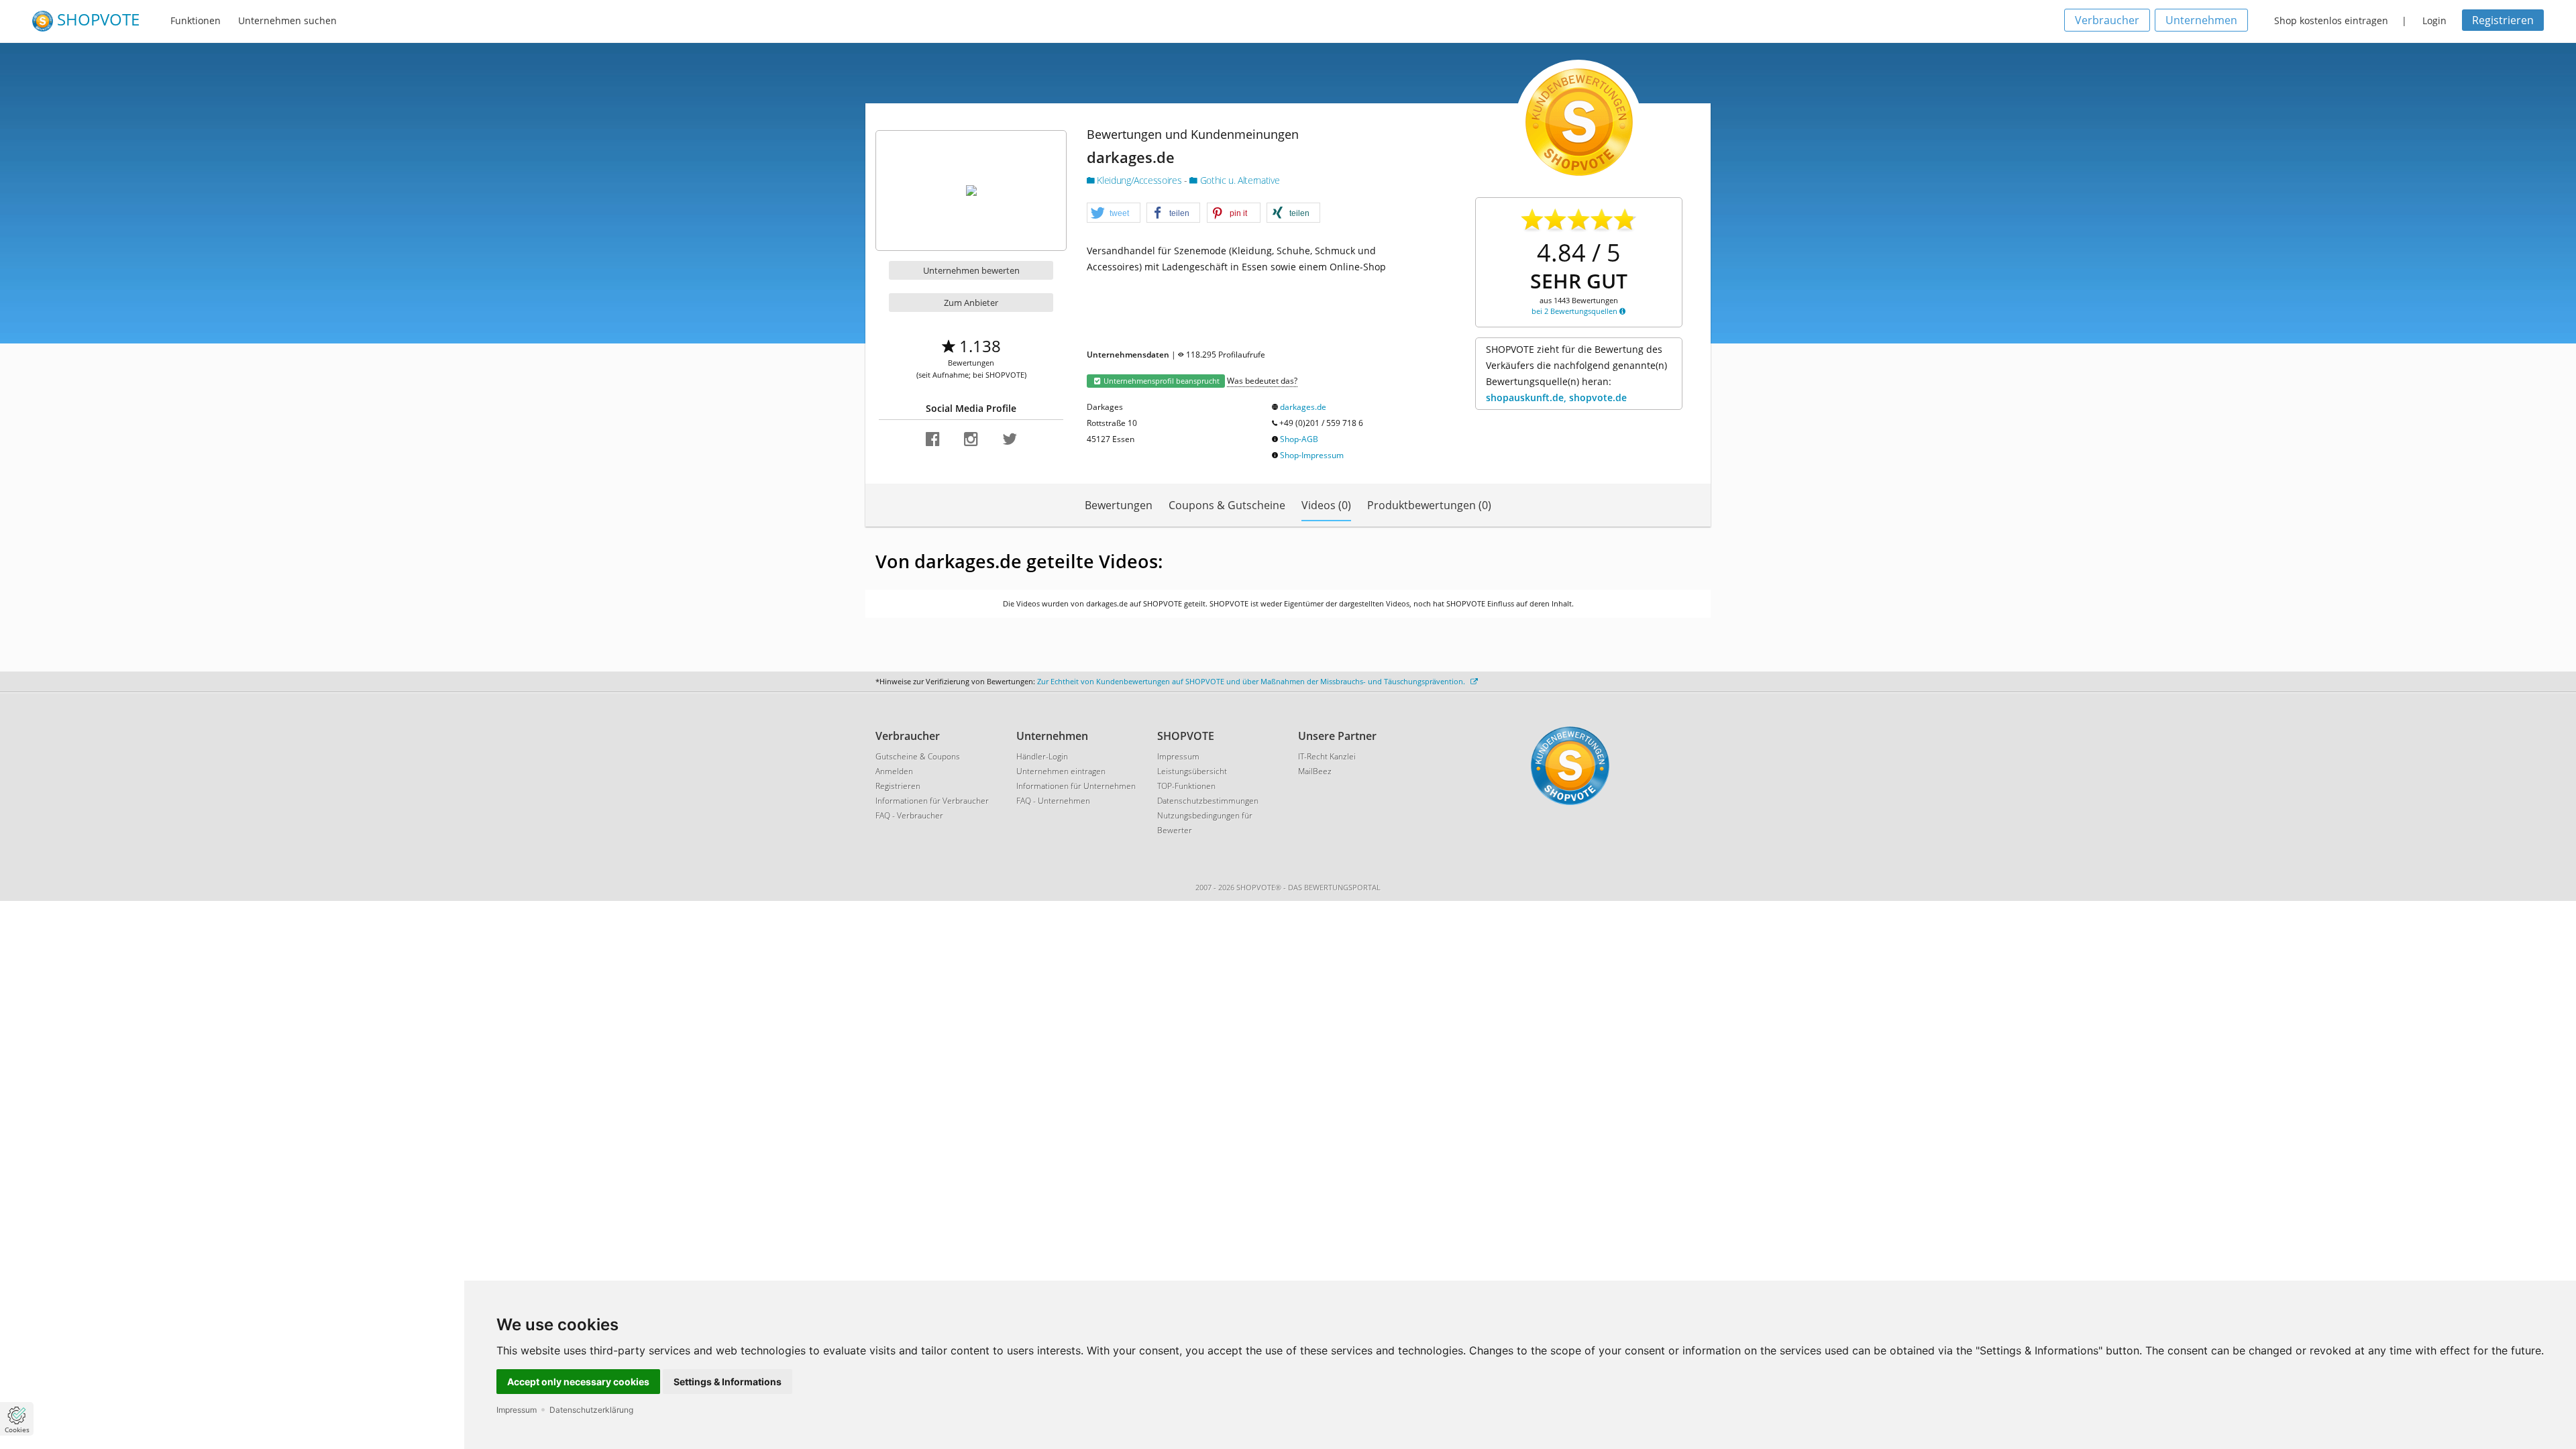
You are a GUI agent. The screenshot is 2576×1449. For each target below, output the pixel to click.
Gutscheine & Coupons (918, 756)
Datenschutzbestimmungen (1208, 801)
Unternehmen (2201, 20)
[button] (1114, 213)
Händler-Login (1042, 756)
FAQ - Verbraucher (909, 815)
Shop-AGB (1299, 439)
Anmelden (894, 771)
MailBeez (1315, 771)
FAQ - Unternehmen (1053, 801)
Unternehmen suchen (287, 20)
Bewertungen (1119, 505)
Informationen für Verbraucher (932, 801)
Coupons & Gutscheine (1227, 505)
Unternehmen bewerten (971, 270)
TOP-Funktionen (1186, 786)
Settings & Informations (728, 1382)
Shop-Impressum (1312, 455)
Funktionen (196, 20)
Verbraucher (2107, 20)
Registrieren (2503, 20)
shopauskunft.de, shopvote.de (1556, 397)
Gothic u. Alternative (1238, 180)
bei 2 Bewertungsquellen (1575, 311)
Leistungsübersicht (1192, 771)
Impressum (517, 1410)
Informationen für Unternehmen (1076, 786)
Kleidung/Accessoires (1139, 180)
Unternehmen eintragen (1061, 771)
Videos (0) (1326, 505)
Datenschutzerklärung (591, 1410)
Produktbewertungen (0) (1429, 505)
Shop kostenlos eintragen (2331, 20)
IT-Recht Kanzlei (1327, 756)
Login (2434, 20)
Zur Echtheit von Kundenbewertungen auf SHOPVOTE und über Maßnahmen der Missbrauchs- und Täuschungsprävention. (1252, 681)
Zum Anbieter (971, 303)
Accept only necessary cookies (578, 1382)
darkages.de (1303, 407)
